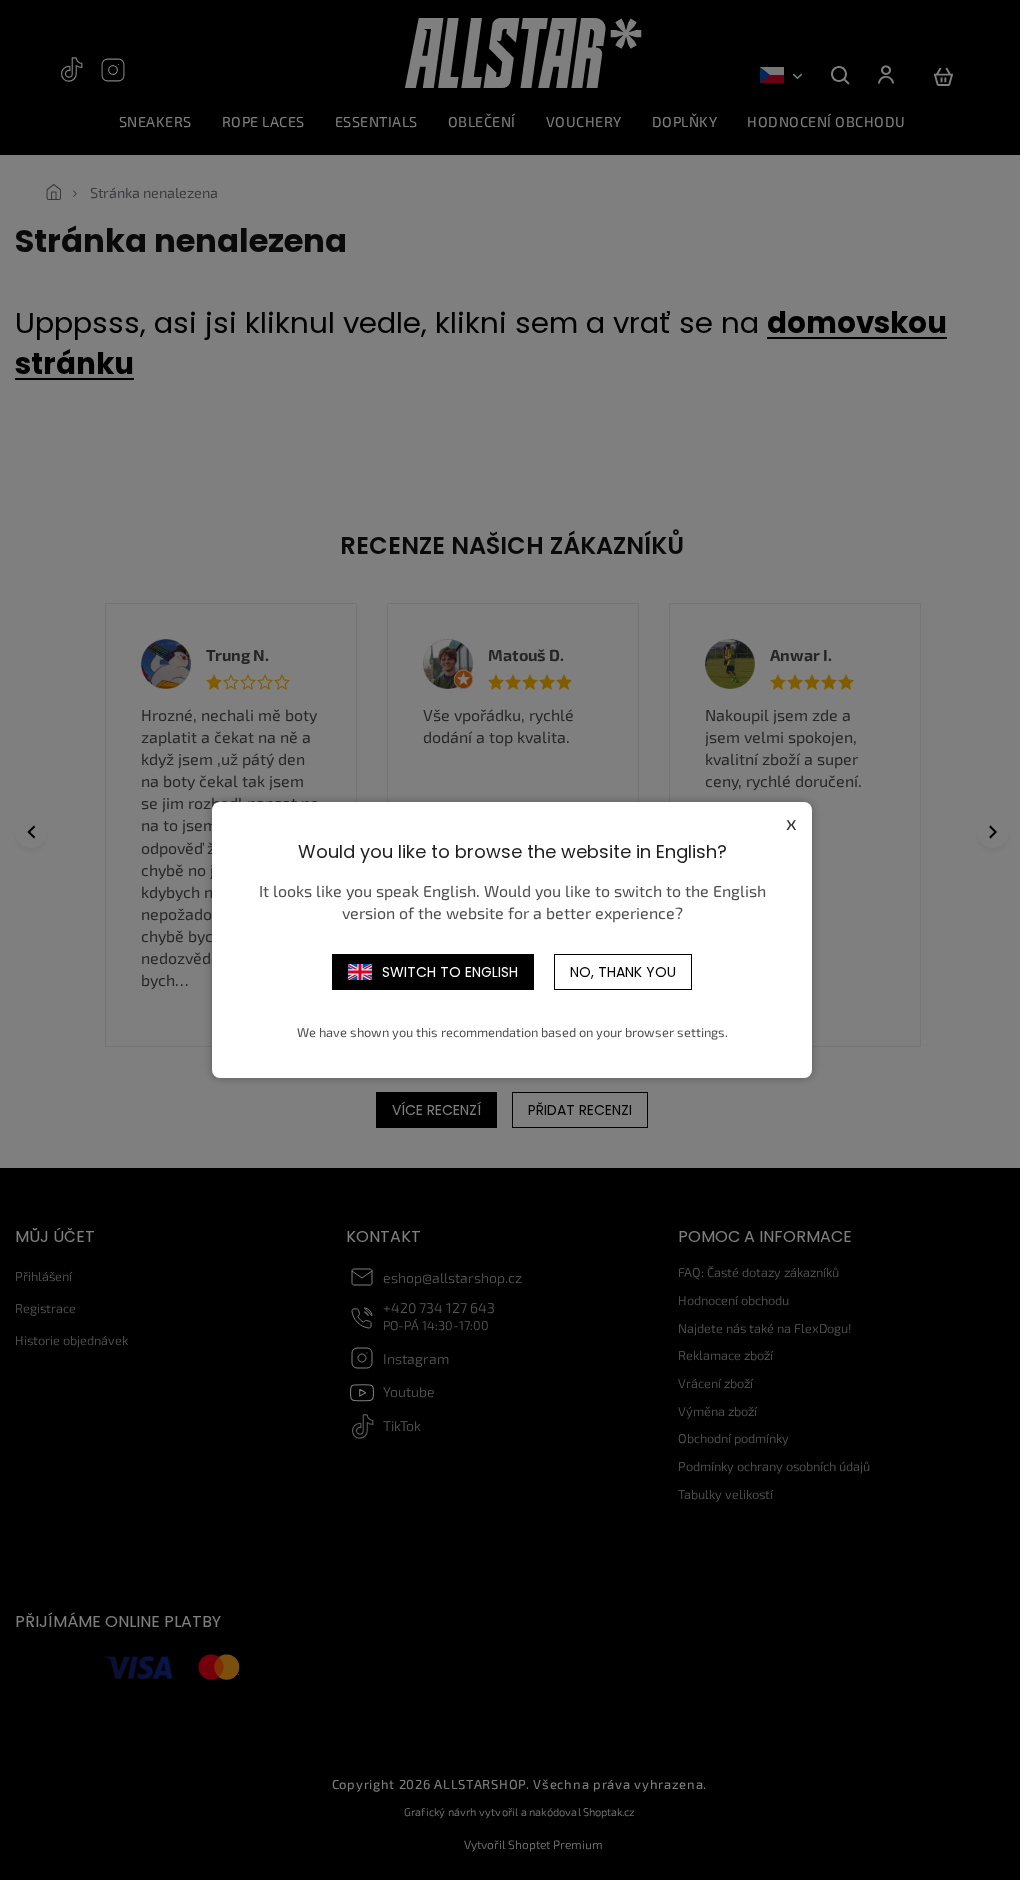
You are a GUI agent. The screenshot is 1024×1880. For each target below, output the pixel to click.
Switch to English (450, 972)
